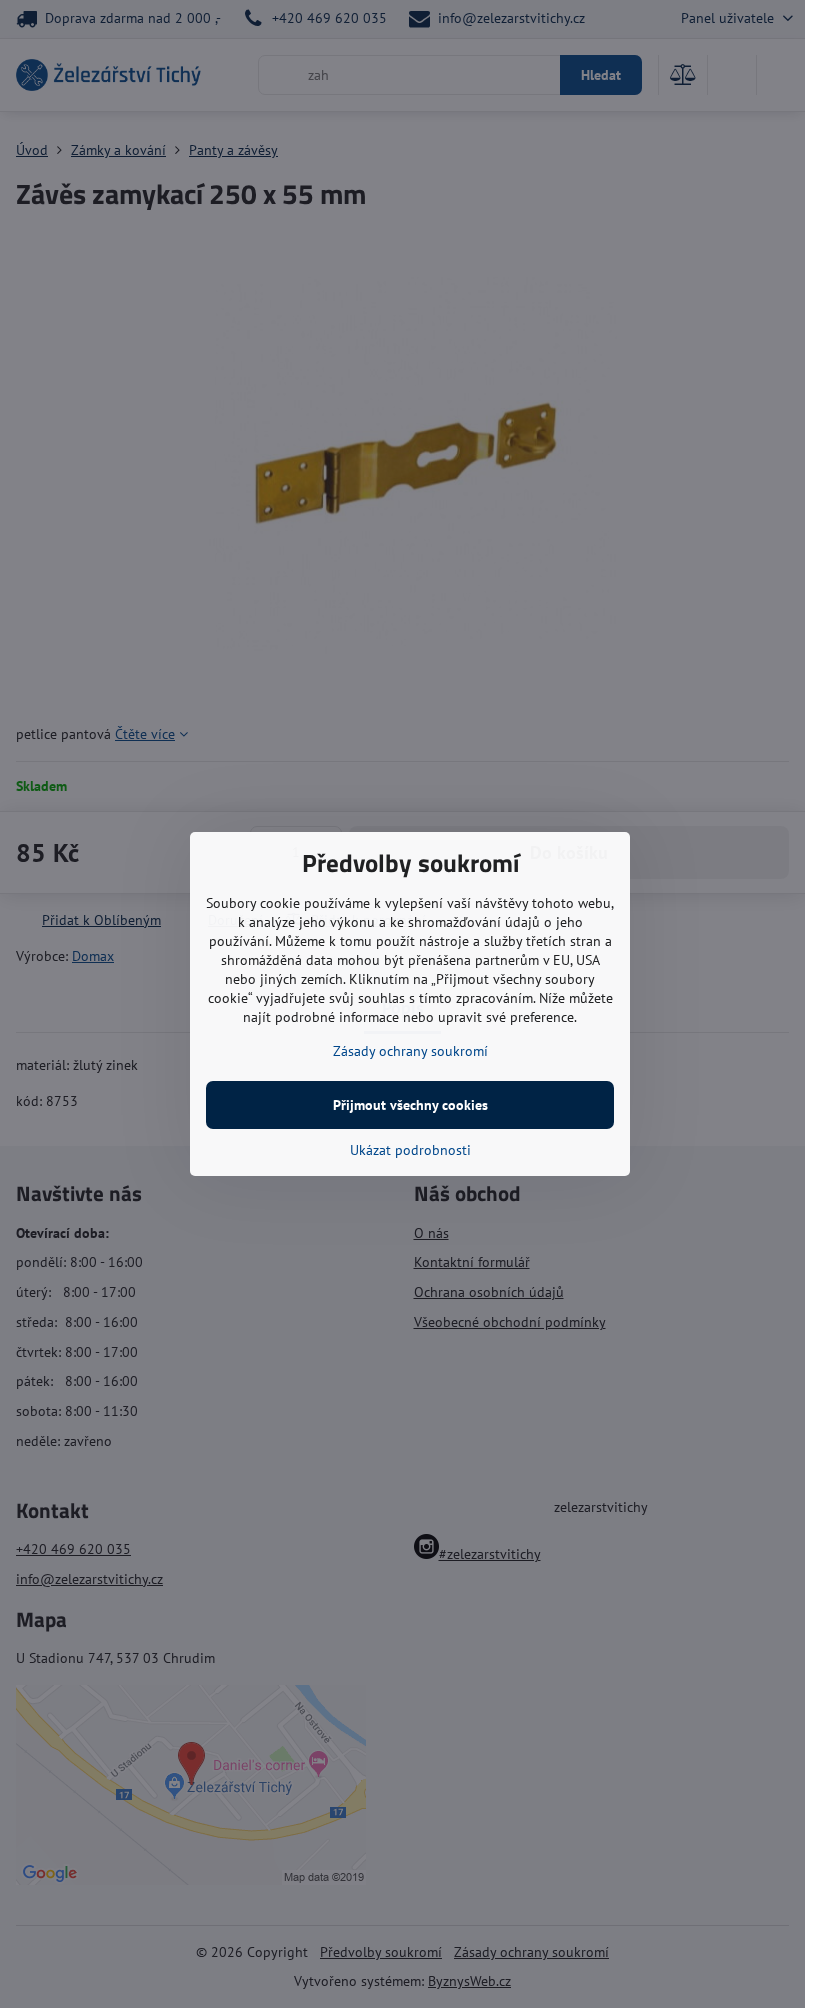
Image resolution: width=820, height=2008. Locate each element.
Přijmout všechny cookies (410, 1105)
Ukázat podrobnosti (410, 1150)
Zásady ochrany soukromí (410, 1051)
